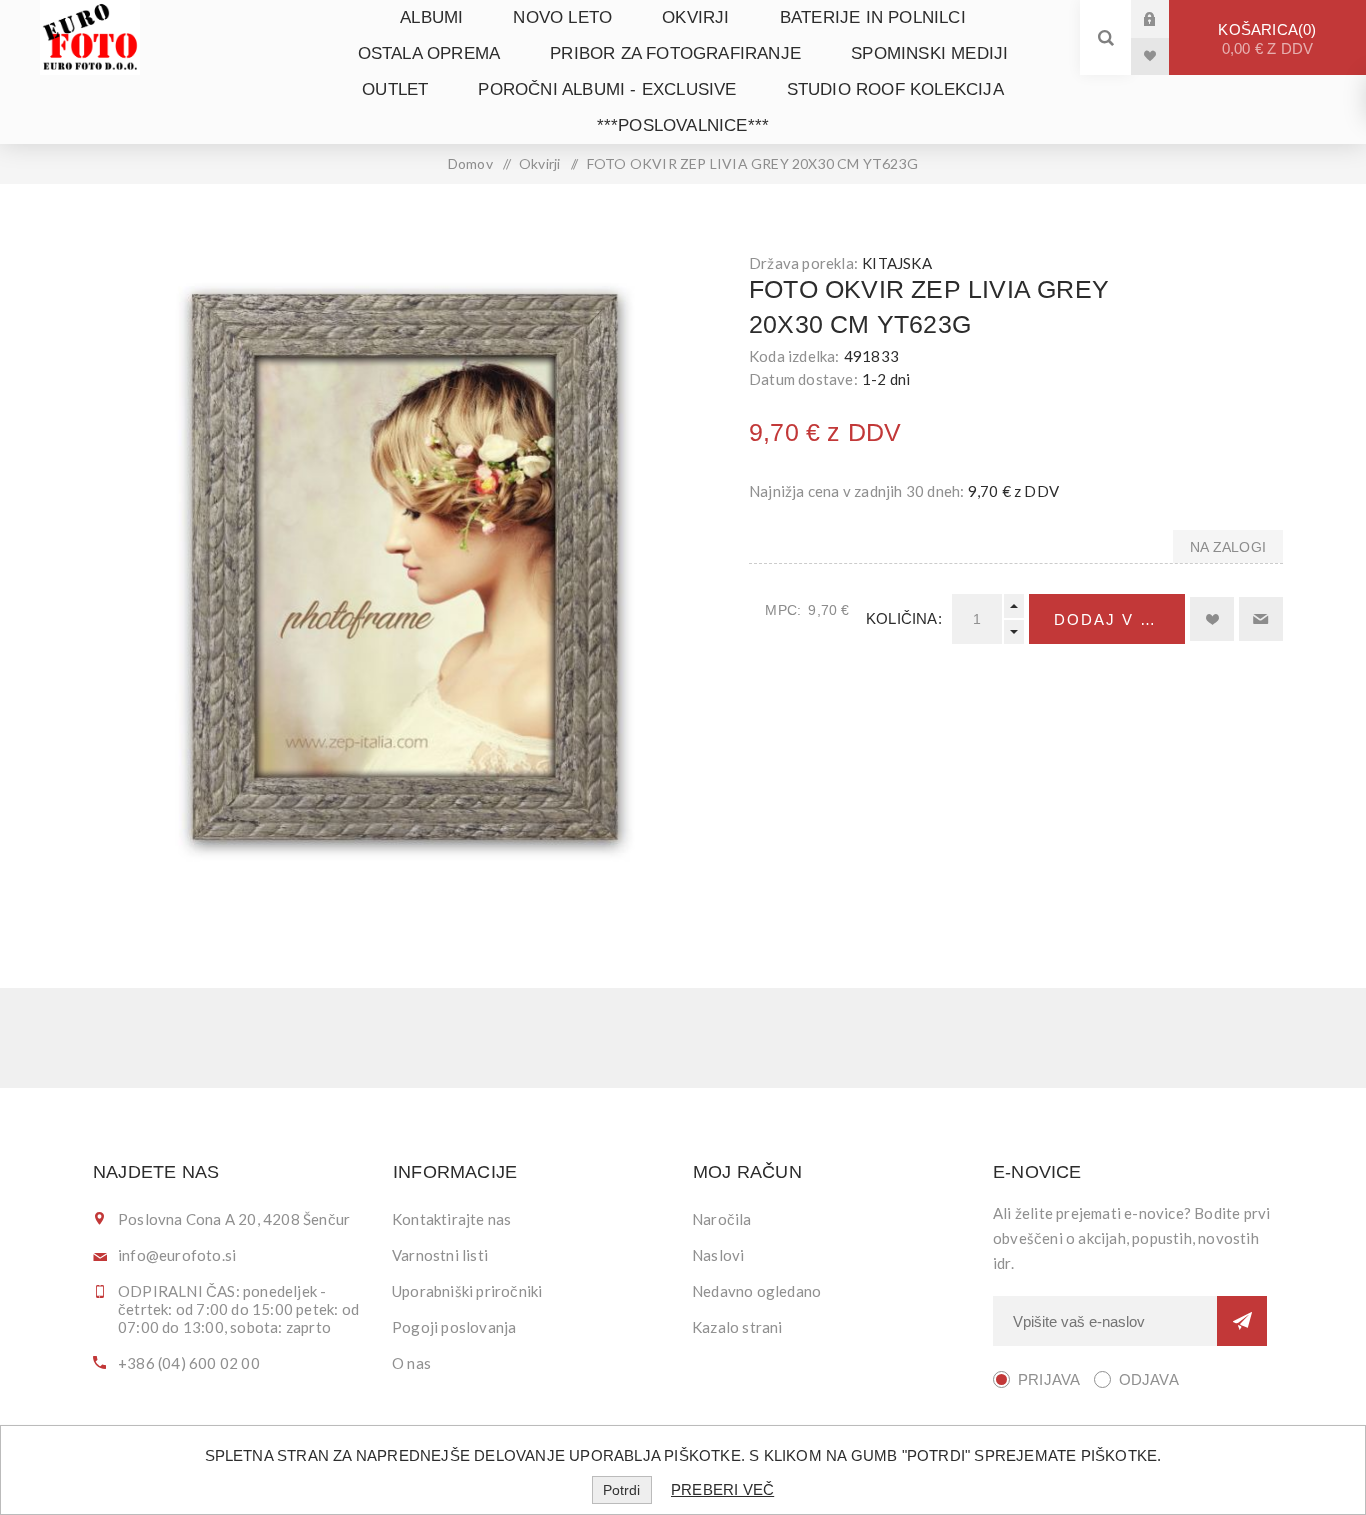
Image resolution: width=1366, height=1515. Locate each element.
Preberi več (722, 1489)
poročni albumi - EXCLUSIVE (607, 89)
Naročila (722, 1219)
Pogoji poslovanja (454, 1327)
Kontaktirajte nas (451, 1219)
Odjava (1149, 1379)
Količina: (904, 618)
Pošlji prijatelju (1261, 619)
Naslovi (718, 1255)
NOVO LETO (562, 17)
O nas (411, 1363)
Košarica (1265, 39)
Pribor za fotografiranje (675, 53)
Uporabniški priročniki (467, 1291)
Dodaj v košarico (1119, 619)
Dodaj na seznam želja (1212, 619)
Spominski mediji (929, 53)
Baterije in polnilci (873, 17)
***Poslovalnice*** (683, 125)
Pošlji (1242, 1321)
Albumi (431, 17)
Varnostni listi (440, 1255)
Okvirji (695, 17)
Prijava (1165, 18)
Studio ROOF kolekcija (895, 89)
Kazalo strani (737, 1327)
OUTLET (395, 89)
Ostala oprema (429, 53)
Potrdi (621, 1490)
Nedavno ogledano (756, 1291)
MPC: (783, 610)
